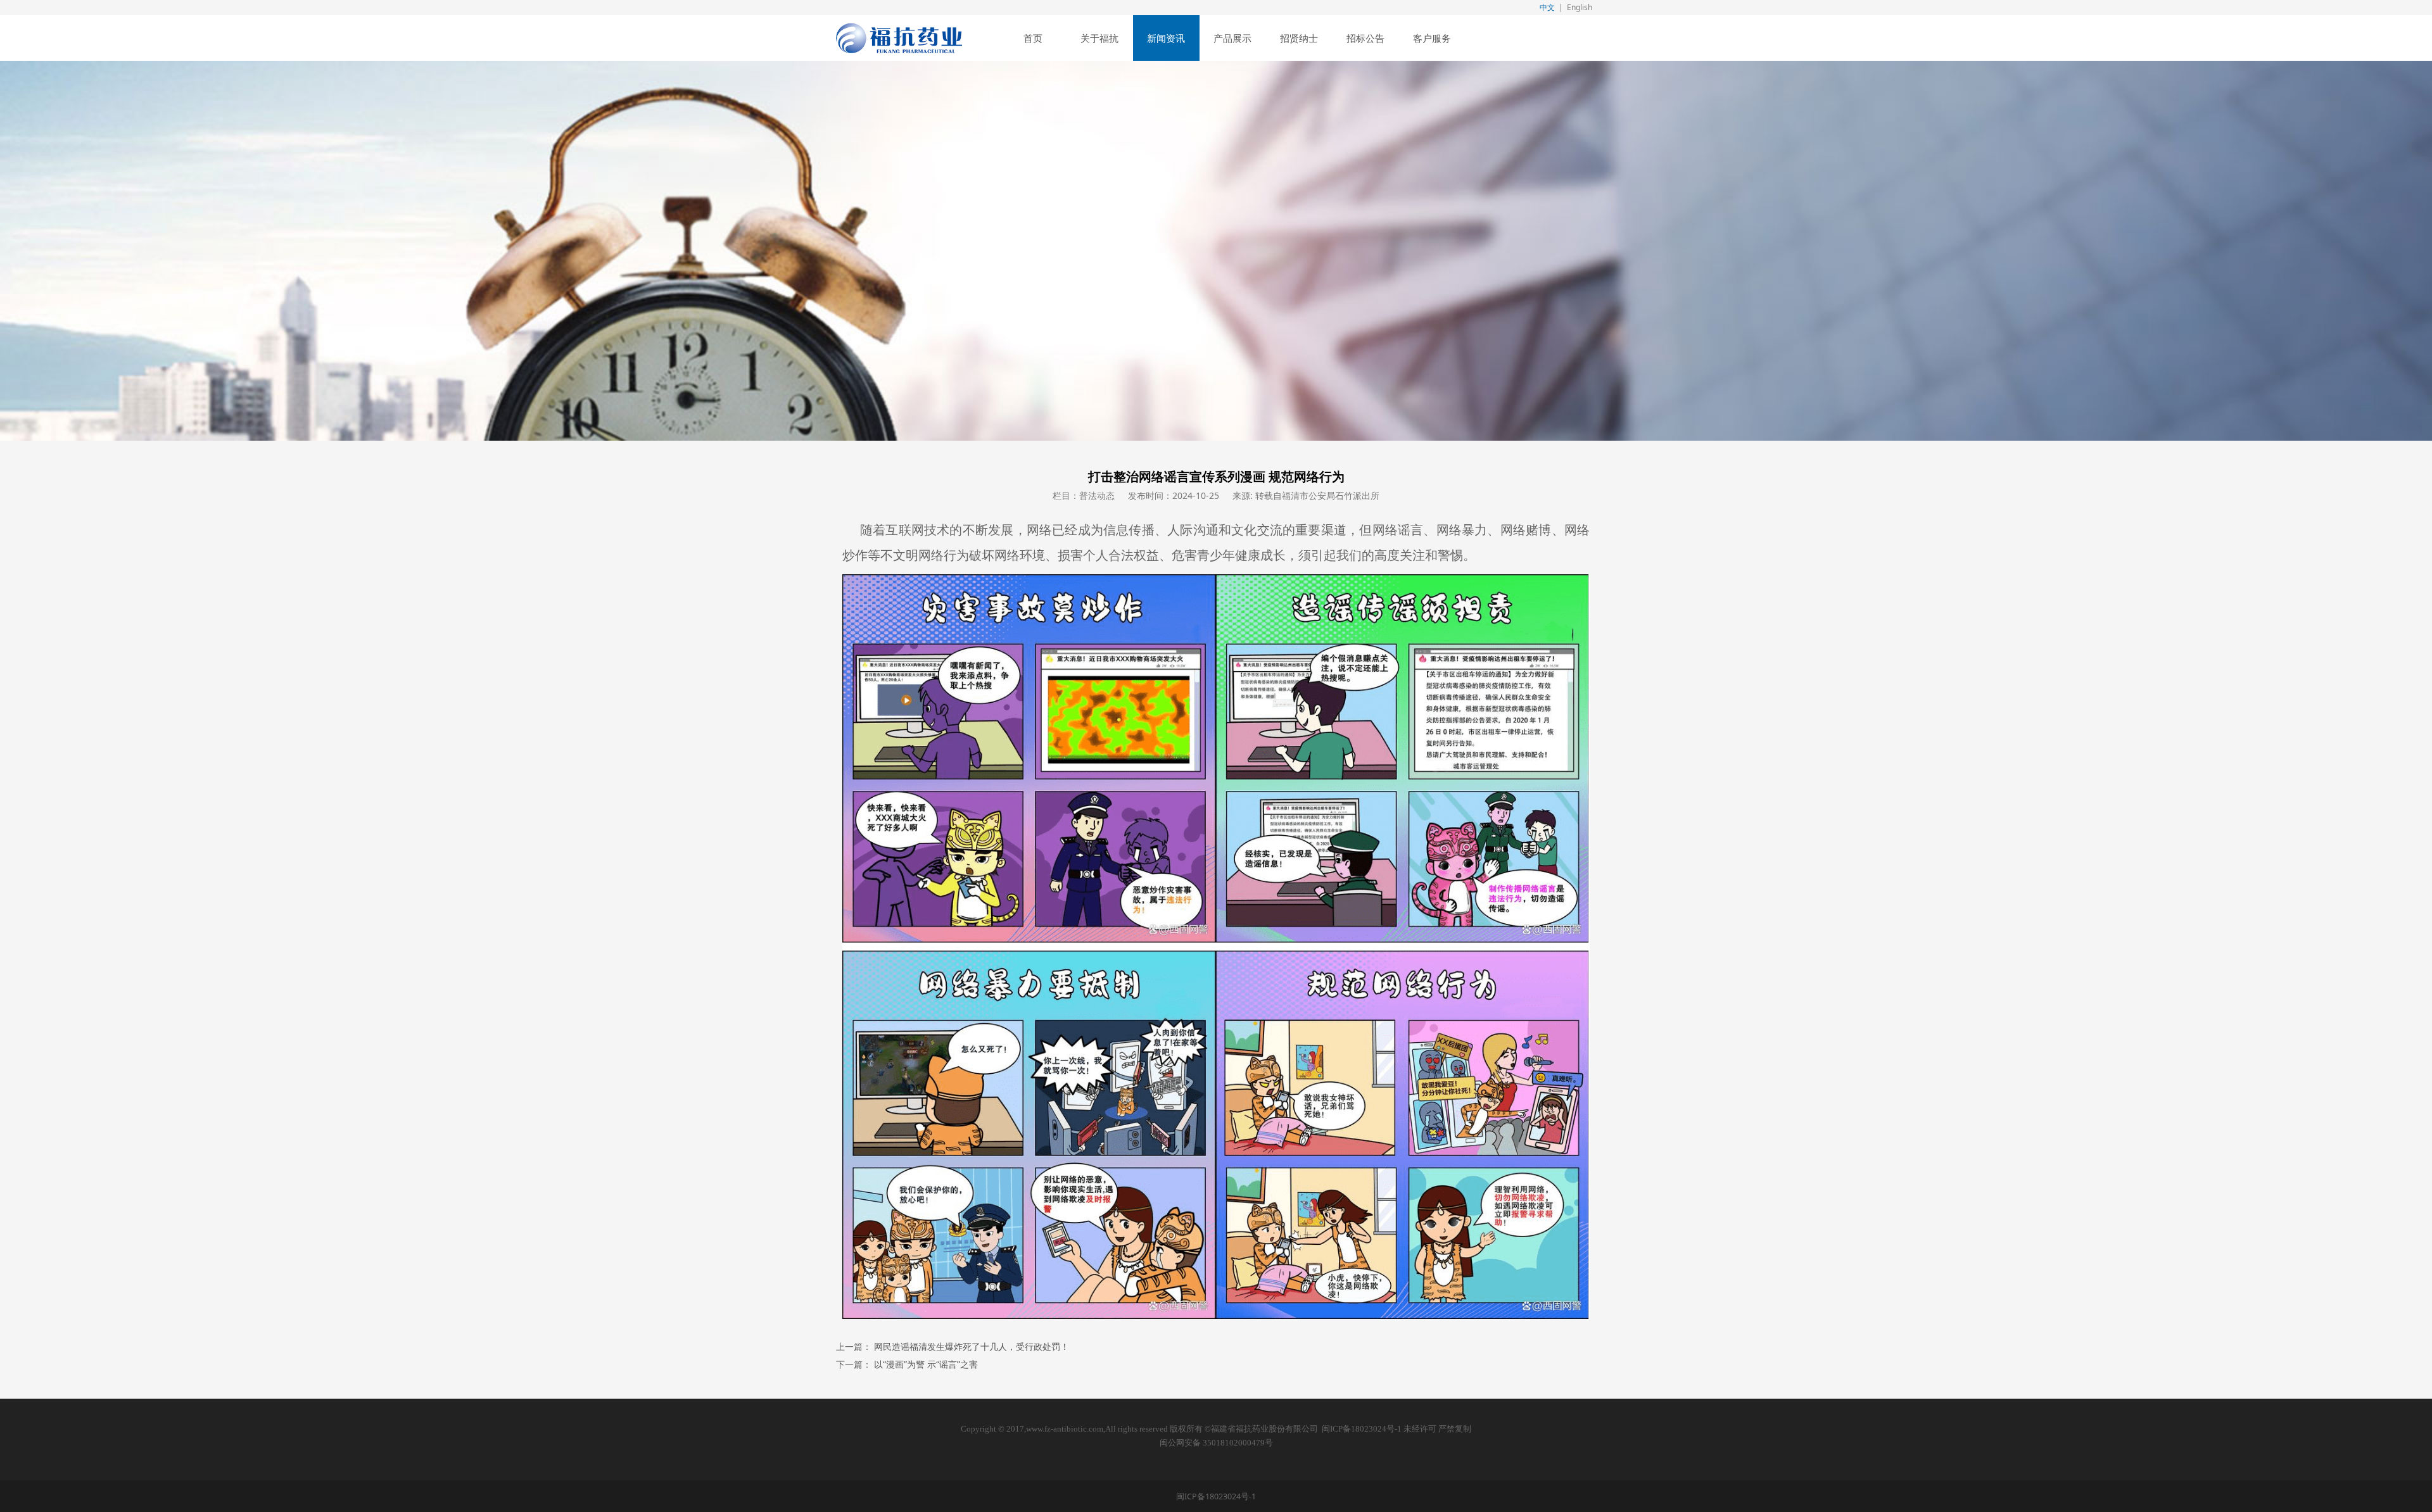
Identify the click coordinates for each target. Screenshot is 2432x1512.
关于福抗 (1099, 38)
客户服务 (1432, 38)
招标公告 (1365, 38)
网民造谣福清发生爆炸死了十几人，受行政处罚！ (972, 1346)
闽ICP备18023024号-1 (1362, 1429)
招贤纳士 (1299, 38)
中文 (1547, 7)
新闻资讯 (1166, 38)
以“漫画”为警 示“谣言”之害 (926, 1364)
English (1580, 7)
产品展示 (1232, 38)
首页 (1033, 38)
